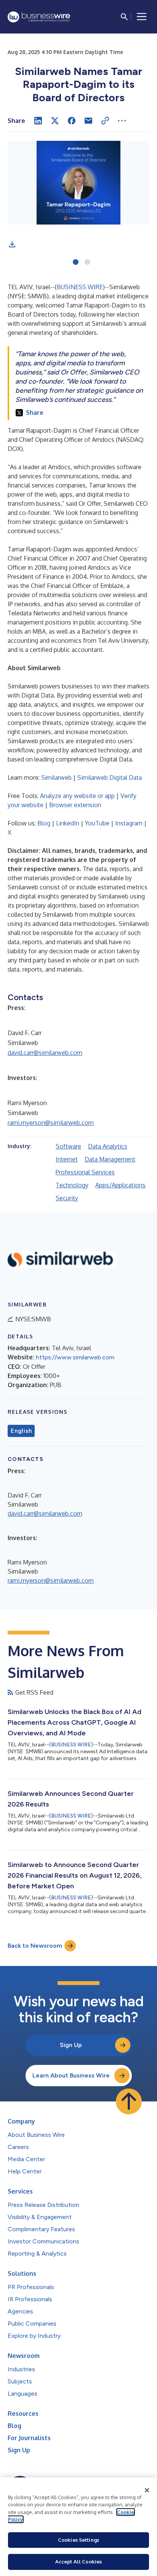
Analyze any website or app (77, 796)
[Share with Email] (88, 121)
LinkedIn (68, 823)
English (21, 1431)
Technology (72, 1185)
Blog (44, 823)
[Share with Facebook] (72, 121)
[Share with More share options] (122, 121)
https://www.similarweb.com (75, 1357)
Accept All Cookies (78, 2562)
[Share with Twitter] (55, 121)
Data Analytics (108, 1146)
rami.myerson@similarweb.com (51, 1123)
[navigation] (142, 17)
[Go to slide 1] (76, 263)
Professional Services (85, 1172)
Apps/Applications (120, 1185)
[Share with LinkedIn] (38, 121)
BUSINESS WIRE (80, 287)
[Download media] (12, 244)
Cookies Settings (78, 2540)
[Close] (147, 2490)
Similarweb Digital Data (110, 777)
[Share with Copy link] (105, 121)
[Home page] (39, 17)
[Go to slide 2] (87, 263)
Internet (67, 1159)
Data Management (110, 1159)
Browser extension (75, 805)
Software (68, 1146)
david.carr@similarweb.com (45, 1053)
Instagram (129, 823)
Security (67, 1198)
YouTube (97, 823)
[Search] (124, 17)
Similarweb (56, 777)
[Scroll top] (129, 2101)
